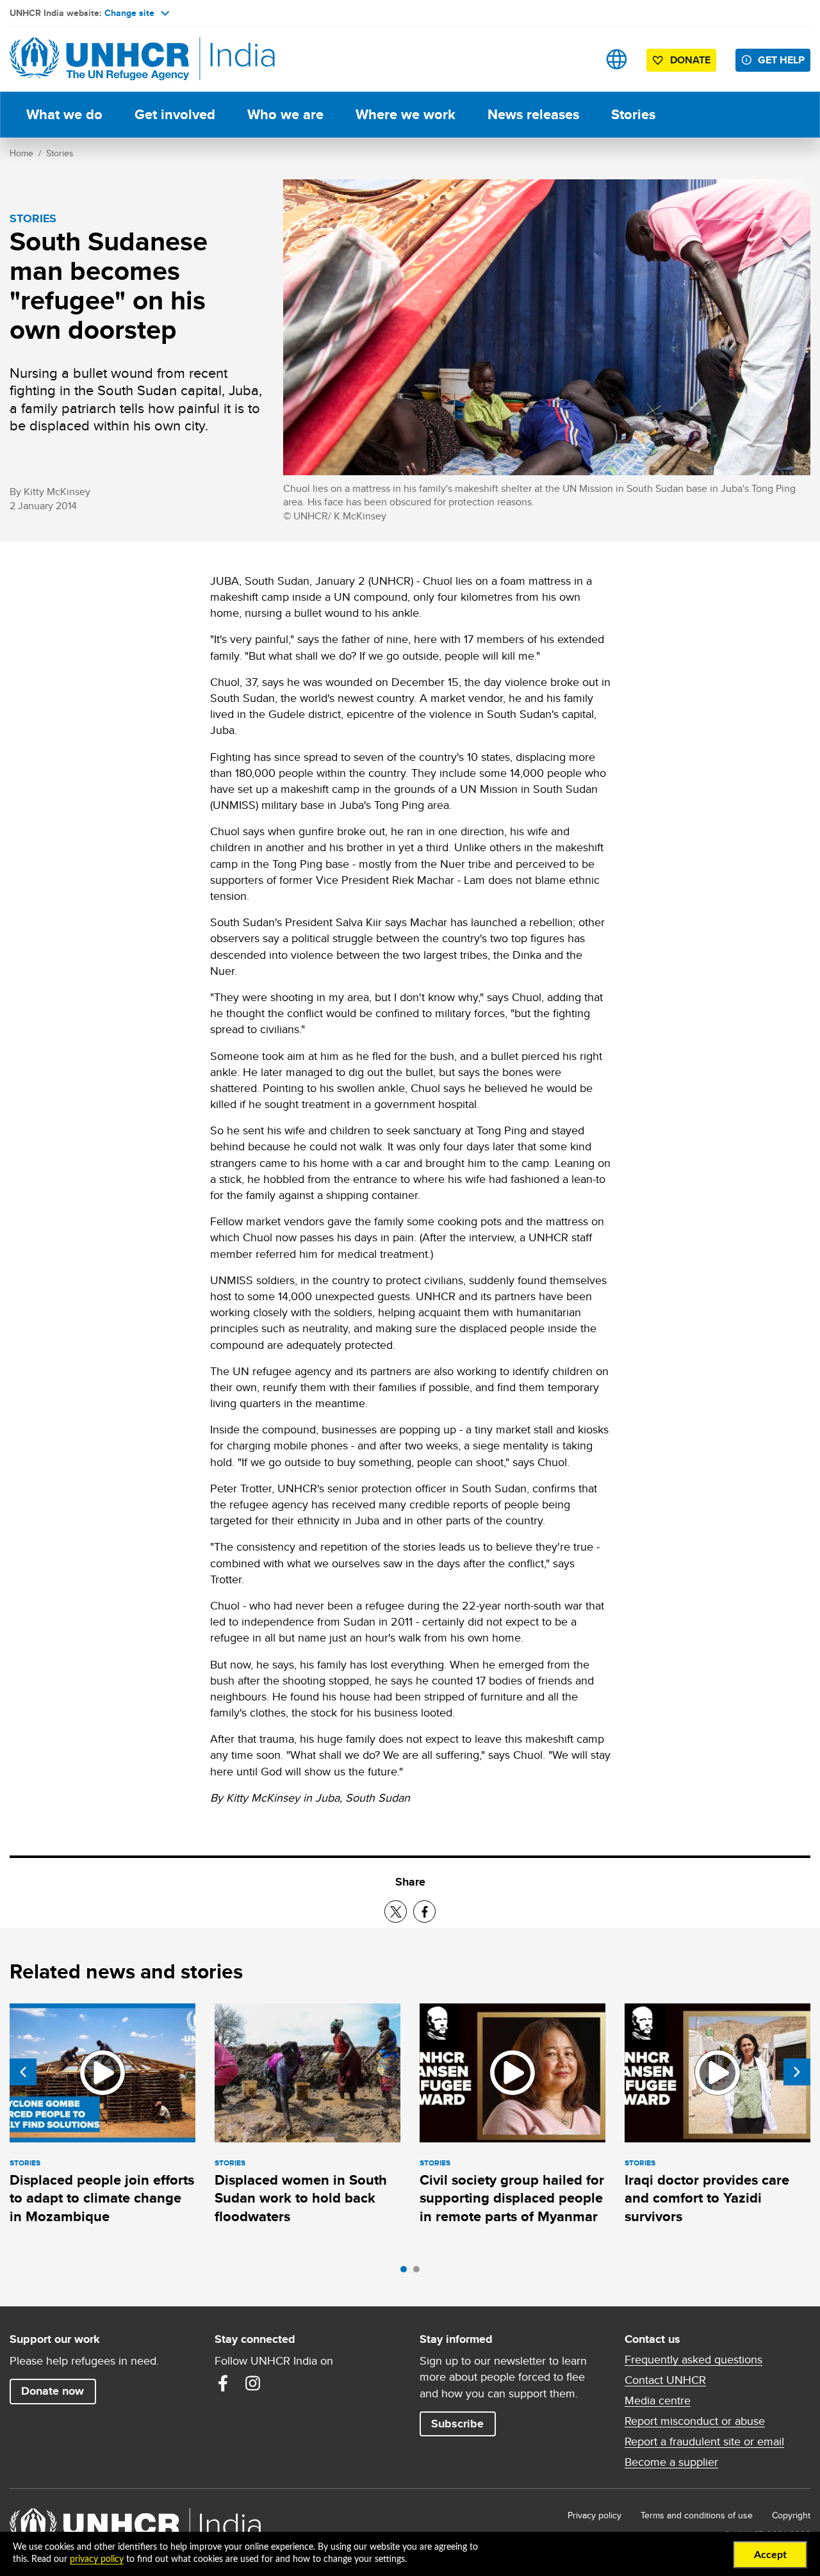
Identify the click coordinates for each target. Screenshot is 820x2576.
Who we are (285, 114)
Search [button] (576, 59)
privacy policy (97, 2559)
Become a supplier (671, 2462)
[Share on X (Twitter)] (396, 1912)
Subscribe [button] (457, 2424)
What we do (64, 114)
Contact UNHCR (665, 2380)
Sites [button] (617, 59)
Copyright (791, 2515)
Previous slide (23, 2072)
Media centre (658, 2401)
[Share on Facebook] (424, 1912)
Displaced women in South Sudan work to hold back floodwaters (301, 2198)
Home (21, 153)
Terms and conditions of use (697, 2515)
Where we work (406, 114)
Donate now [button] (53, 2391)
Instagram (252, 2383)
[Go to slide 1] (407, 2272)
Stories (633, 114)
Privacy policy (594, 2515)
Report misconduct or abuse (695, 2421)
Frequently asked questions (693, 2360)
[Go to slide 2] (420, 2272)
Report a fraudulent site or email (704, 2441)
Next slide (797, 2072)
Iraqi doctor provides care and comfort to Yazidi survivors (707, 2198)
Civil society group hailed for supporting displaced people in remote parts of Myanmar (512, 2198)
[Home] (99, 59)
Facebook (223, 2383)
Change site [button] (129, 13)
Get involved (175, 114)
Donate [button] (690, 60)
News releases (533, 114)
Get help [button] (781, 60)
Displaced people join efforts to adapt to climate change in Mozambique (102, 2198)
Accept (770, 2555)
